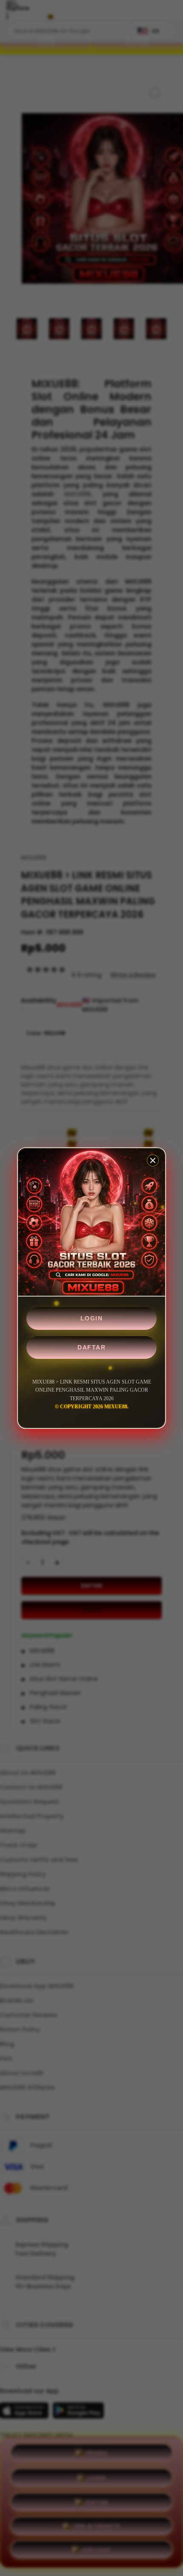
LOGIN (92, 1318)
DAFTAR (91, 1347)
